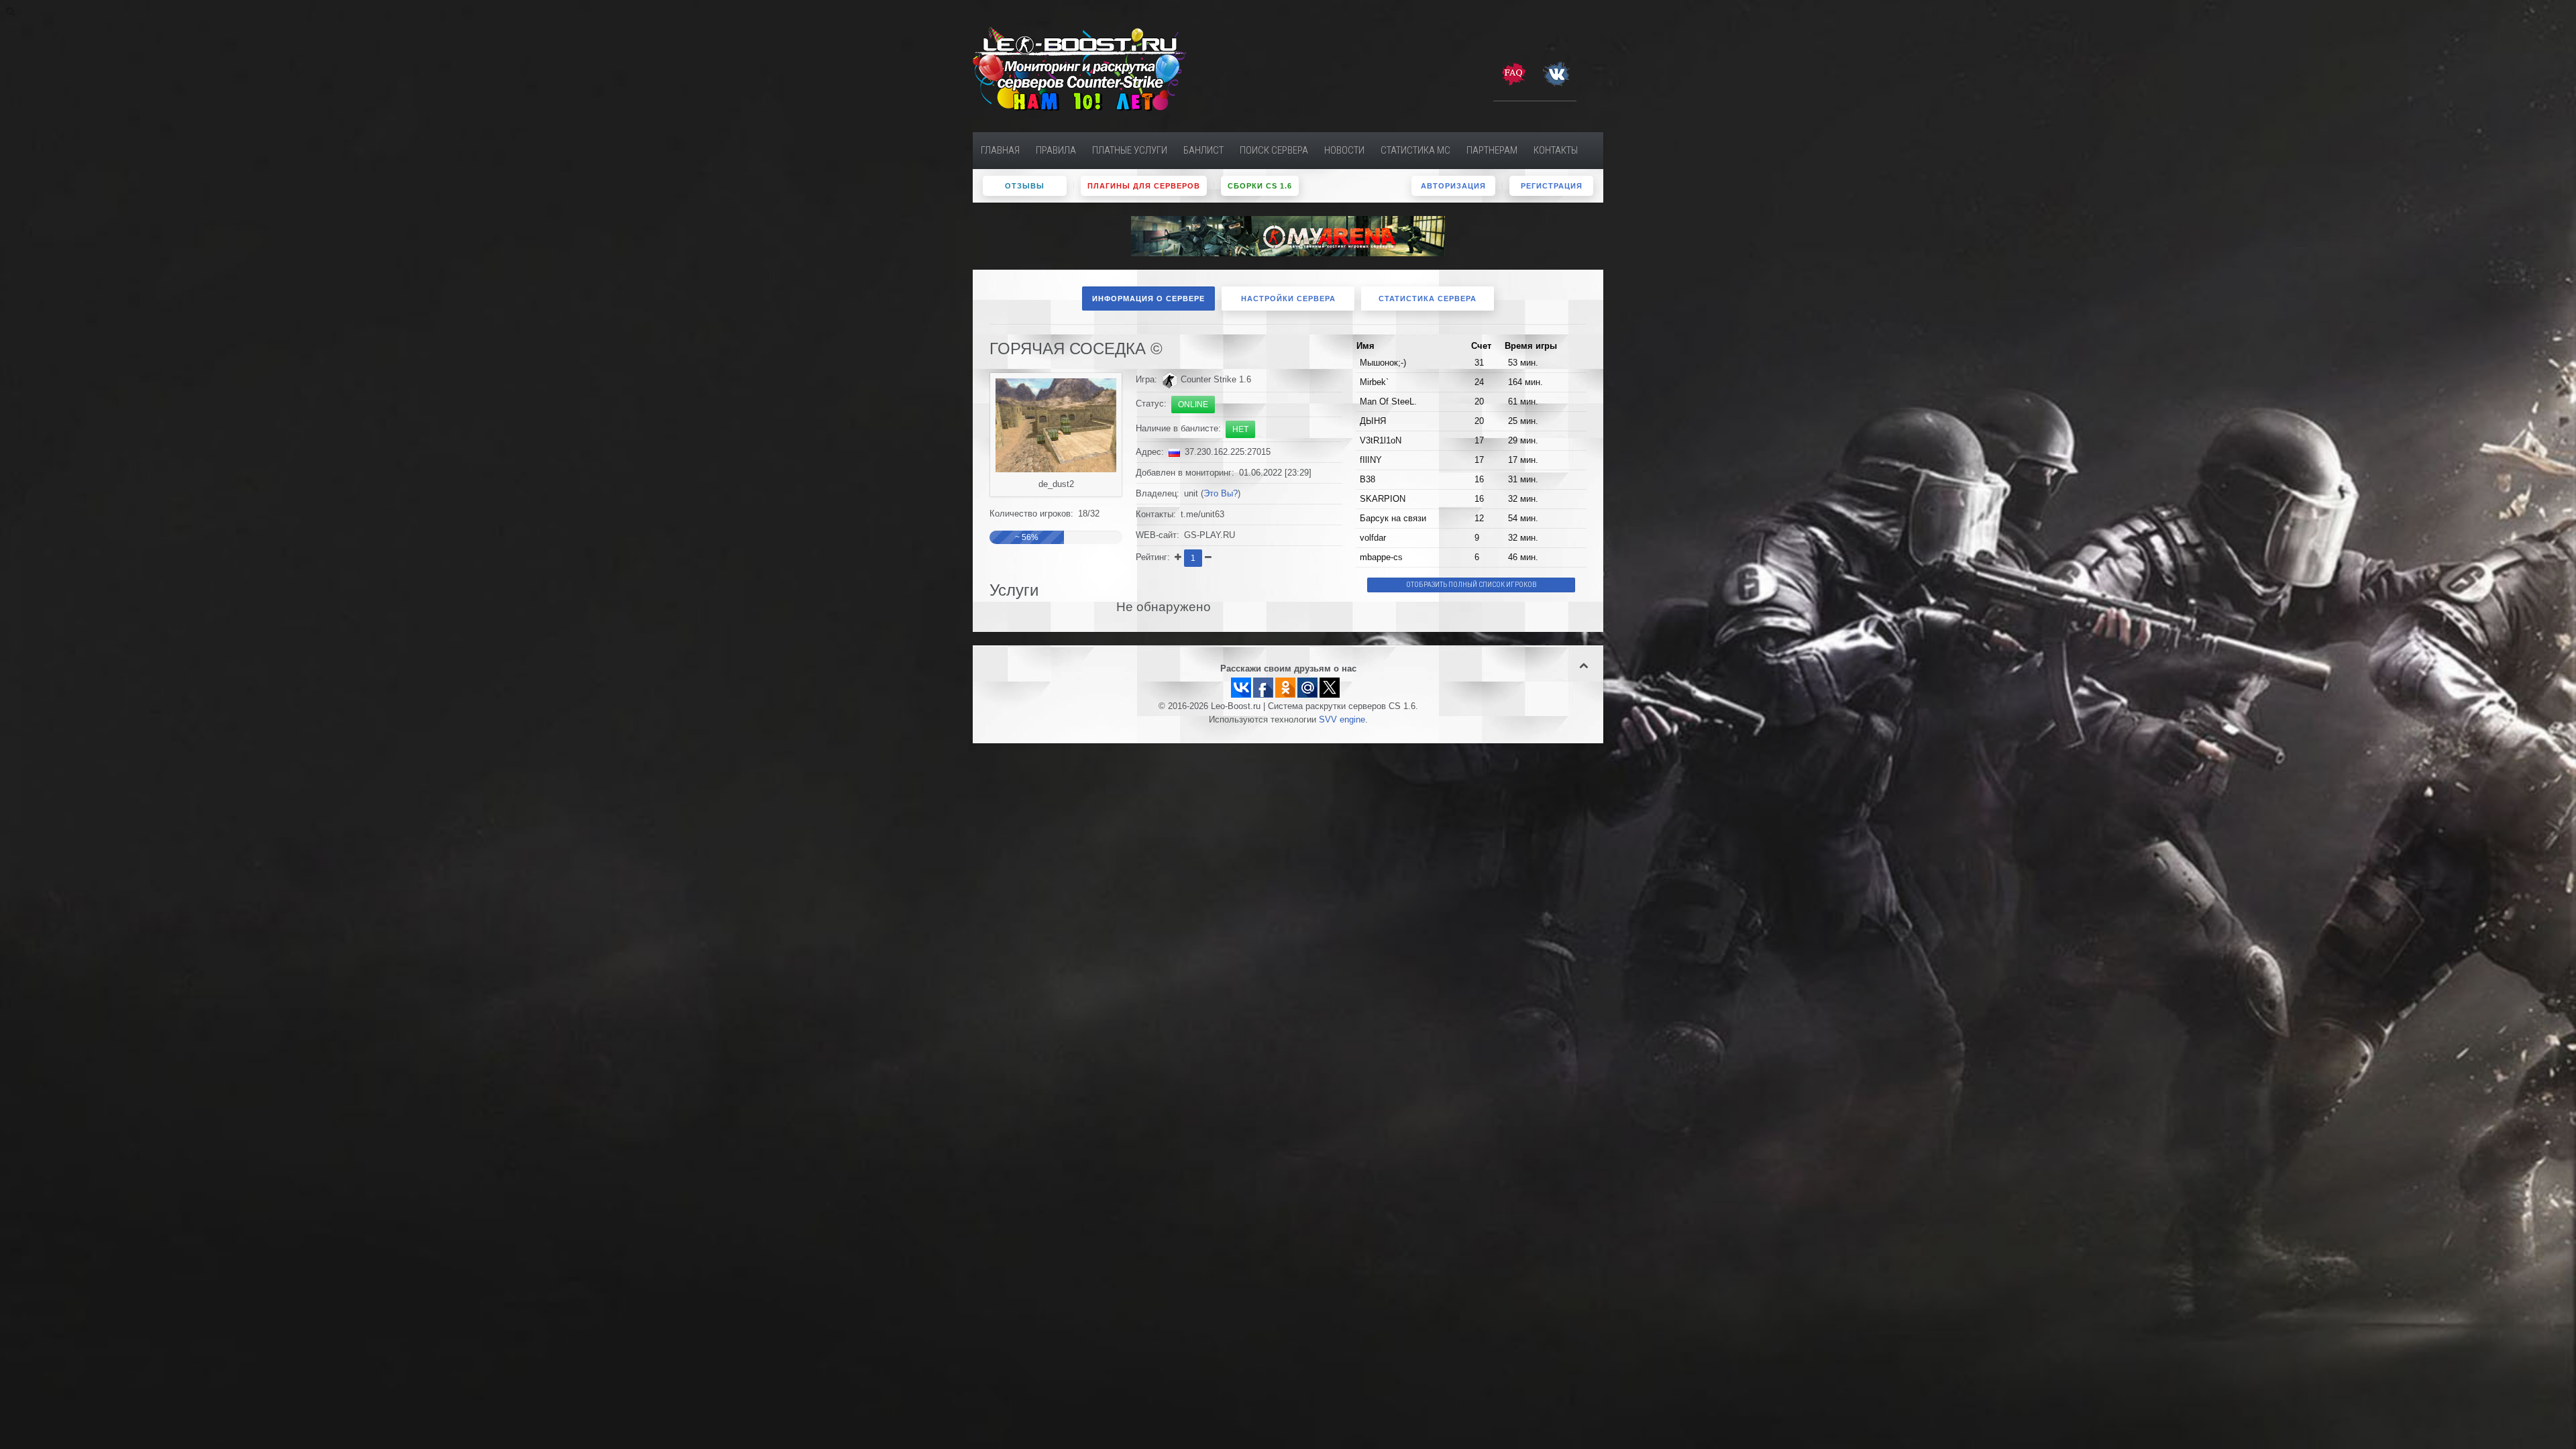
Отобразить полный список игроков (1471, 585)
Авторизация (1453, 186)
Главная (1000, 150)
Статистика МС (1415, 150)
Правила (1056, 150)
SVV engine (1342, 720)
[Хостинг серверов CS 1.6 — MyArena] (1288, 235)
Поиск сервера (1274, 150)
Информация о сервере (1148, 299)
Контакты (1556, 150)
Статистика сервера (1428, 299)
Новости (1344, 150)
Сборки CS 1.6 (1260, 186)
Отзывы (1025, 186)
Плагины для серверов (1144, 186)
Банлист (1203, 150)
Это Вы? (1221, 494)
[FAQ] (1513, 73)
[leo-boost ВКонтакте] (1556, 73)
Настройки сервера (1288, 299)
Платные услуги (1130, 150)
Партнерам (1492, 150)
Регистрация (1552, 186)
